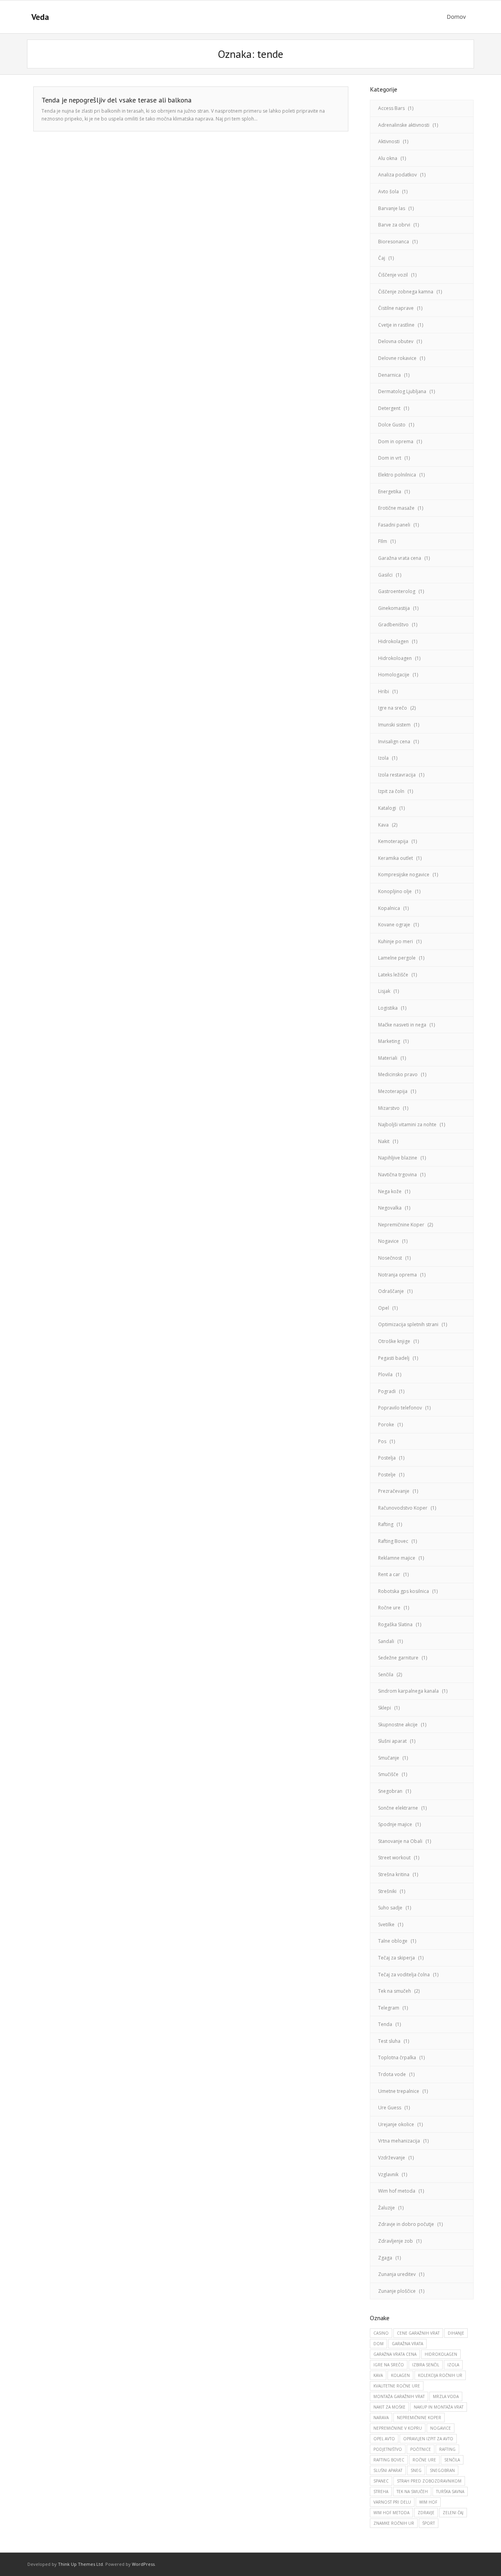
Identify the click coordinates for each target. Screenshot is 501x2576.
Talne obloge (393, 1941)
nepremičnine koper (419, 2418)
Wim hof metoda (397, 2191)
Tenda (385, 2024)
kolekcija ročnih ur (440, 2375)
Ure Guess (390, 2108)
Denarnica (389, 375)
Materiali (388, 1058)
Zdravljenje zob (396, 2241)
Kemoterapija (393, 841)
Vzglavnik (388, 2174)
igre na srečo (389, 2365)
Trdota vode (392, 2074)
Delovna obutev (396, 341)
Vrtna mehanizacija (399, 2141)
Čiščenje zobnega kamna (406, 292)
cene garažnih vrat (418, 2333)
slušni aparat (388, 2470)
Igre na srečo (393, 708)
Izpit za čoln (391, 791)
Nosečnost (390, 1258)
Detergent (389, 408)
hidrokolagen (441, 2354)
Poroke (386, 1425)
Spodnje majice (395, 1824)
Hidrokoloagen (395, 658)
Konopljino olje (395, 891)
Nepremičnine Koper (401, 1225)
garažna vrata (407, 2344)
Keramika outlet (396, 858)
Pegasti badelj (394, 1358)
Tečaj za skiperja (396, 1958)
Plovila (385, 1374)
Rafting (386, 1524)
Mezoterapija (393, 1091)
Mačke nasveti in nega (402, 1025)
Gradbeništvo (393, 625)
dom (378, 2344)
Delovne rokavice (397, 358)
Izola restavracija (397, 775)
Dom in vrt (390, 458)
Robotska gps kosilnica (404, 1591)
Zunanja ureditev (397, 2274)
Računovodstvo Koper (403, 1508)
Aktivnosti (389, 141)
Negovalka (390, 1208)
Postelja (387, 1458)
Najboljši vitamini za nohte (407, 1124)
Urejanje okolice (396, 2124)
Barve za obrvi (394, 225)
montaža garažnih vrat (399, 2396)
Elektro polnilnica (397, 475)
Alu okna (388, 158)
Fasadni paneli (394, 525)
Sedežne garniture (398, 1658)
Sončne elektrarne (398, 1808)
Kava (383, 825)
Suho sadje (390, 1908)
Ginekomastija (394, 608)
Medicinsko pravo (398, 1074)
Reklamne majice (397, 1558)
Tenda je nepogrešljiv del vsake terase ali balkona (116, 100)
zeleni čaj (453, 2513)
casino (381, 2333)
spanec (381, 2481)
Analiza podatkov (397, 175)
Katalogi (387, 808)
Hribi (384, 691)
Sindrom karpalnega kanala (408, 1691)
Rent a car (389, 1574)
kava (378, 2375)
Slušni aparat (392, 1741)
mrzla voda (446, 2396)
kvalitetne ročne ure (397, 2386)
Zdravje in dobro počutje (406, 2224)
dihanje (456, 2333)
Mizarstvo (389, 1108)
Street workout (394, 1858)
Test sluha (389, 2041)
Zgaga (385, 2258)
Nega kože (390, 1191)
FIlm (383, 541)
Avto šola (388, 191)
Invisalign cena (394, 742)
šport (429, 2523)
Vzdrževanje (392, 2158)
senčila (452, 2460)
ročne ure (424, 2460)
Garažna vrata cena (400, 558)
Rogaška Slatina (395, 1624)
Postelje (387, 1475)
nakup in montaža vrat (439, 2407)
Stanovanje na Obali (400, 1841)
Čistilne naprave (396, 308)
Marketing (389, 1041)
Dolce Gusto (392, 425)
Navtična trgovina (397, 1175)
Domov (456, 17)
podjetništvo (388, 2449)
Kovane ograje (394, 925)
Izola (383, 758)
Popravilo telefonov (400, 1408)
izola (453, 2365)
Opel (384, 1308)
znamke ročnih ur (394, 2523)
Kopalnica (389, 908)
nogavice (441, 2428)
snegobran (442, 2470)
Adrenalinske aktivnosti (404, 125)
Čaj (382, 258)
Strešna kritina (394, 1874)
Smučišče (388, 1774)
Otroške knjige (394, 1341)
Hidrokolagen (393, 641)
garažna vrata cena (395, 2354)
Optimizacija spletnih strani (408, 1324)
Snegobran (390, 1791)
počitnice (421, 2449)
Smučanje (389, 1758)
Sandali (386, 1641)
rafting (447, 2449)
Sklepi (385, 1708)
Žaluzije (387, 2208)
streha (381, 2492)
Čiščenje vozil (393, 275)
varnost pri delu (392, 2502)
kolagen (400, 2375)
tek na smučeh (412, 2492)
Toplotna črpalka (397, 2057)
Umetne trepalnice (399, 2091)
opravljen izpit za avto (428, 2439)
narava (381, 2418)
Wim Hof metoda (391, 2513)
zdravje (426, 2513)
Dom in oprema (396, 441)
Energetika (390, 492)
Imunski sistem (394, 725)
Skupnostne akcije (398, 1725)
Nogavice (388, 1241)
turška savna (450, 2492)
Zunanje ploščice (397, 2291)
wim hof (428, 2502)
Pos (382, 1441)
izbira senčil (426, 2365)
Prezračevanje (394, 1491)
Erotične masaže (396, 508)
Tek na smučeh (395, 1991)
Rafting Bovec (393, 1541)
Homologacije (394, 675)
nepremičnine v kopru (398, 2428)
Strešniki (387, 1891)
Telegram (389, 2008)
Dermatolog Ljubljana (402, 391)
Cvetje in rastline (396, 325)
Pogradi (387, 1391)
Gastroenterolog (397, 591)
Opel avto (384, 2439)
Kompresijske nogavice (404, 875)
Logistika (388, 1008)
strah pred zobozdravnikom (429, 2481)
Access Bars (391, 108)
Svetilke (386, 1924)
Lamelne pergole (397, 958)
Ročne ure (389, 1608)
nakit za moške (389, 2407)
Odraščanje (391, 1291)
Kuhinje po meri (396, 941)
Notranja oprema (397, 1275)
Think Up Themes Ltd (80, 2564)
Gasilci (385, 575)
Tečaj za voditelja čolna (404, 1975)
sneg (416, 2470)
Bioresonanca (394, 242)
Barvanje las (392, 208)
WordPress (143, 2564)
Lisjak (384, 991)
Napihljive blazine (398, 1158)
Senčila (386, 1674)
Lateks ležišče (393, 975)
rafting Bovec (389, 2460)
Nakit (384, 1141)
